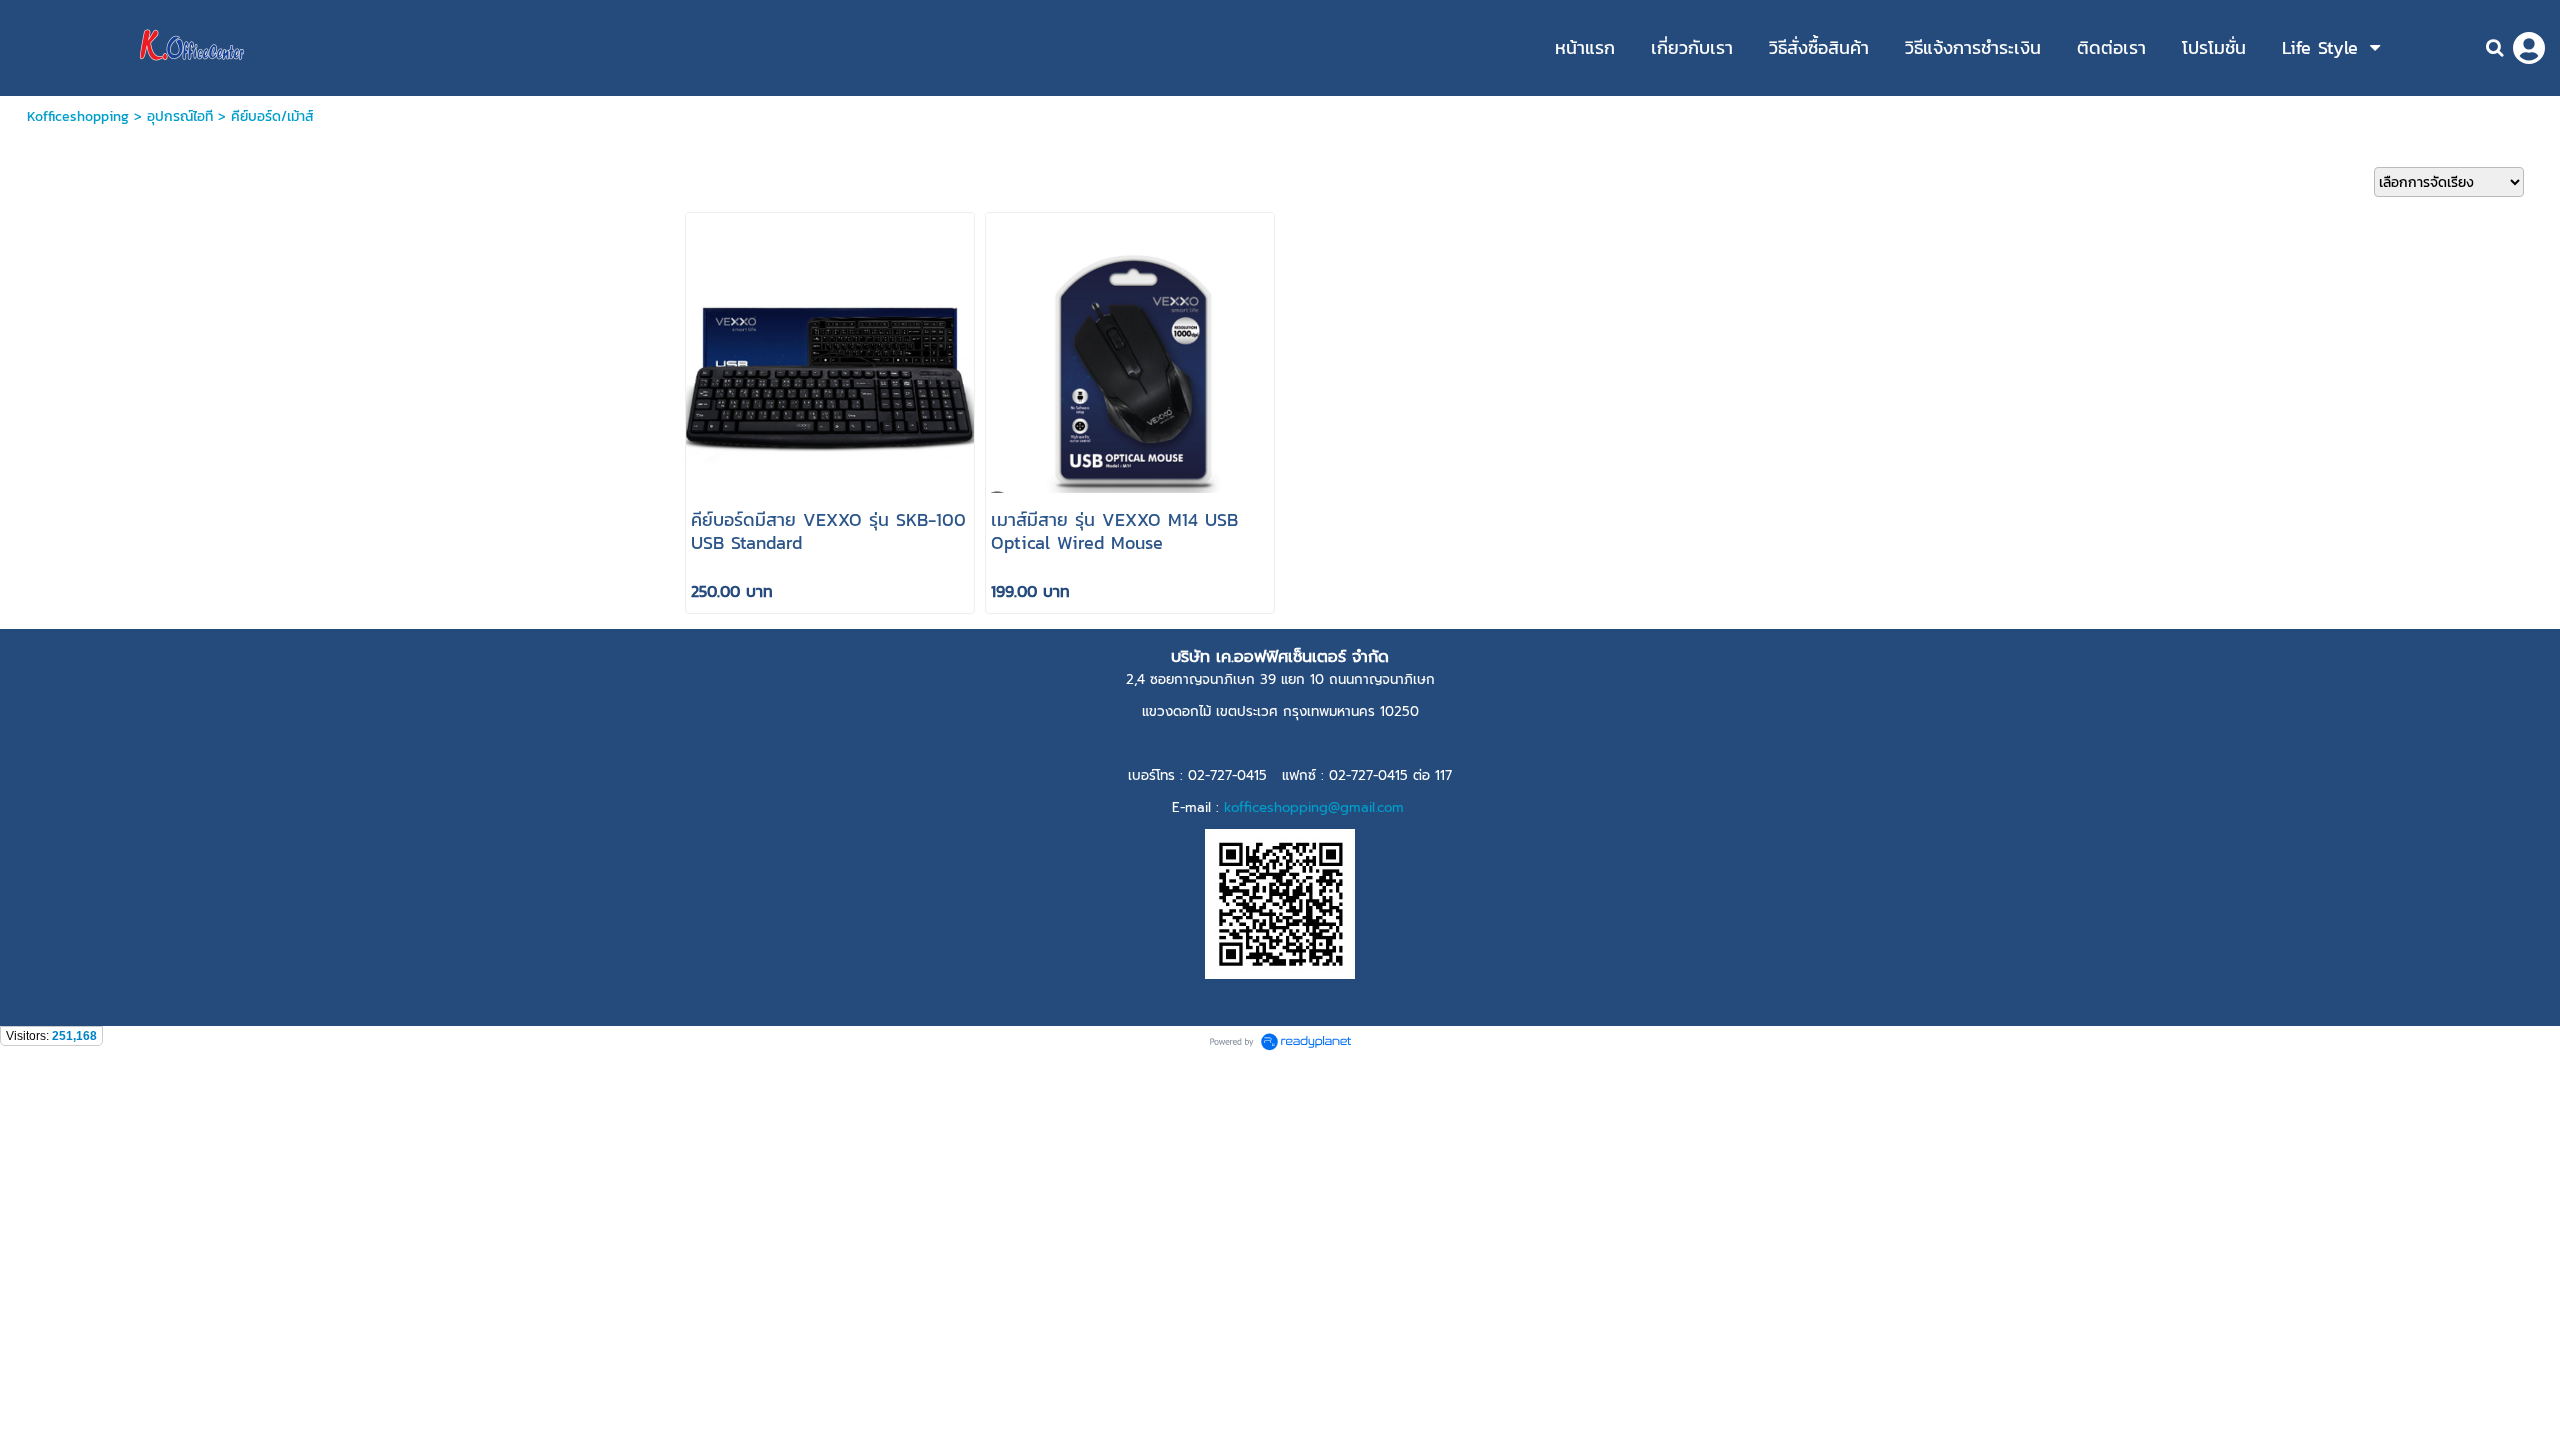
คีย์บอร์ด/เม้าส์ (272, 116)
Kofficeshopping (78, 116)
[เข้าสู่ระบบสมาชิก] (2529, 48)
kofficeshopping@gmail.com (1314, 807)
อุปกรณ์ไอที (180, 116)
